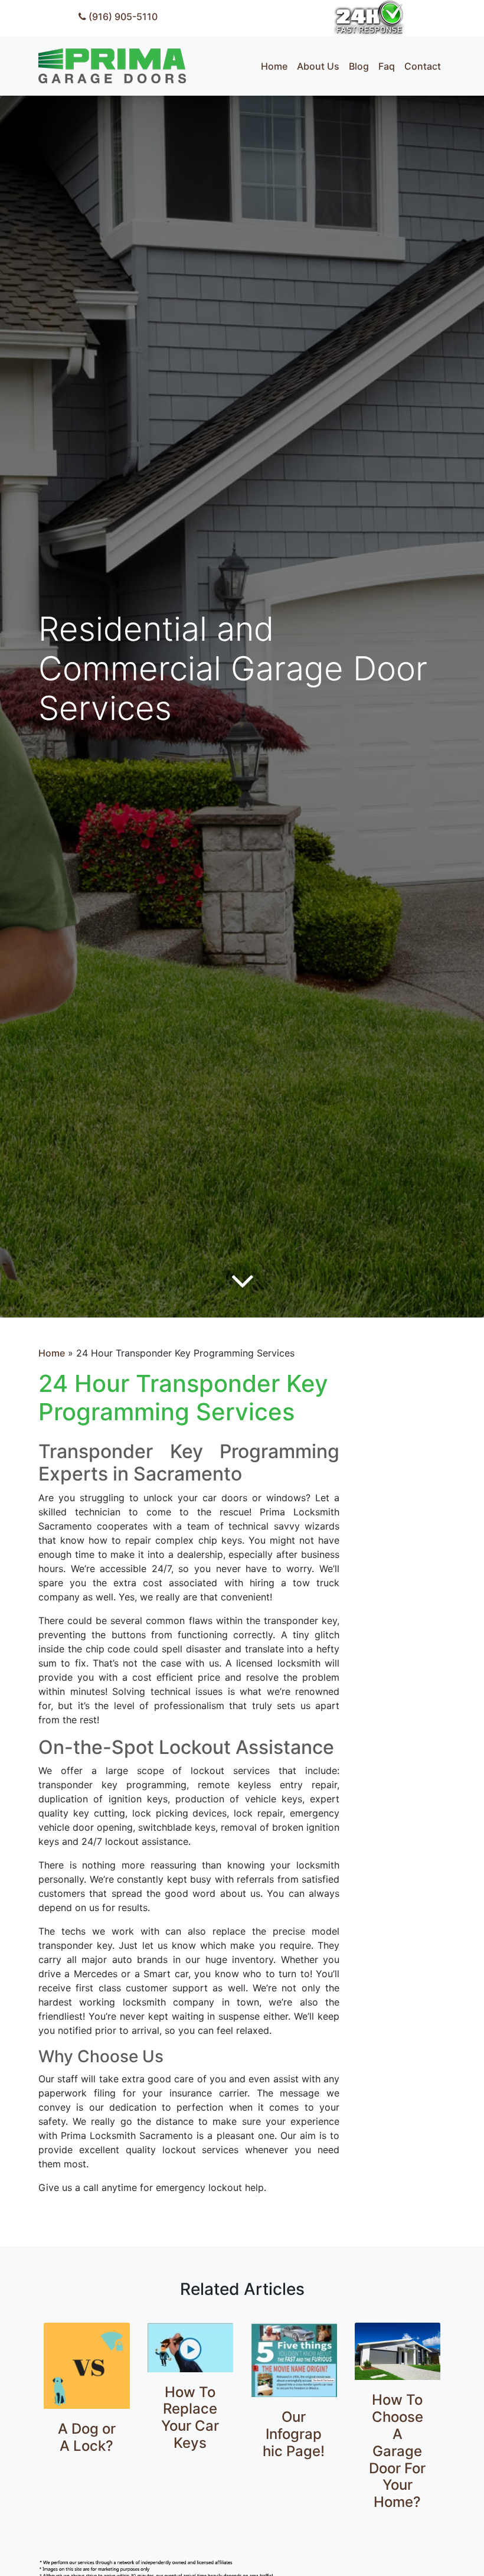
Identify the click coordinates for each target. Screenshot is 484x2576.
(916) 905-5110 (122, 17)
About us (318, 66)
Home (52, 1353)
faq (387, 66)
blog (359, 66)
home (274, 66)
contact (423, 66)
